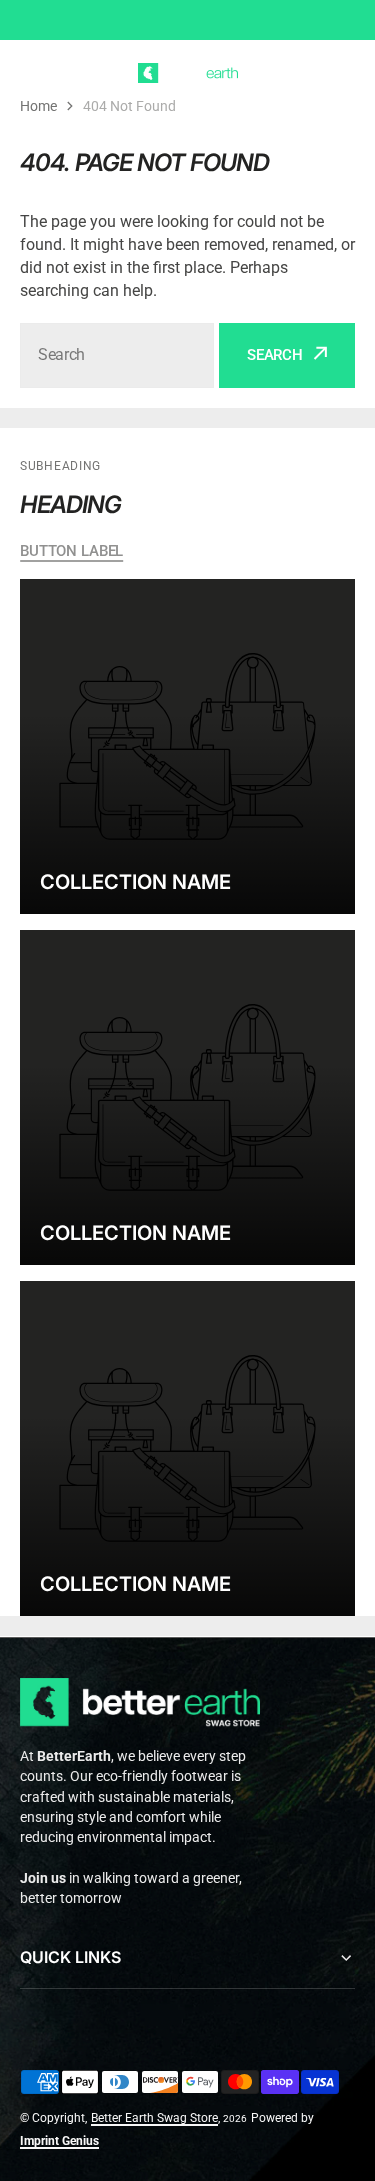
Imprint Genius (59, 2141)
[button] (343, 73)
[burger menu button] (32, 73)
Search (275, 355)
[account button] (304, 73)
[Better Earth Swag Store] (188, 73)
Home (38, 106)
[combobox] (117, 355)
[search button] (71, 73)
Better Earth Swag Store (154, 2118)
